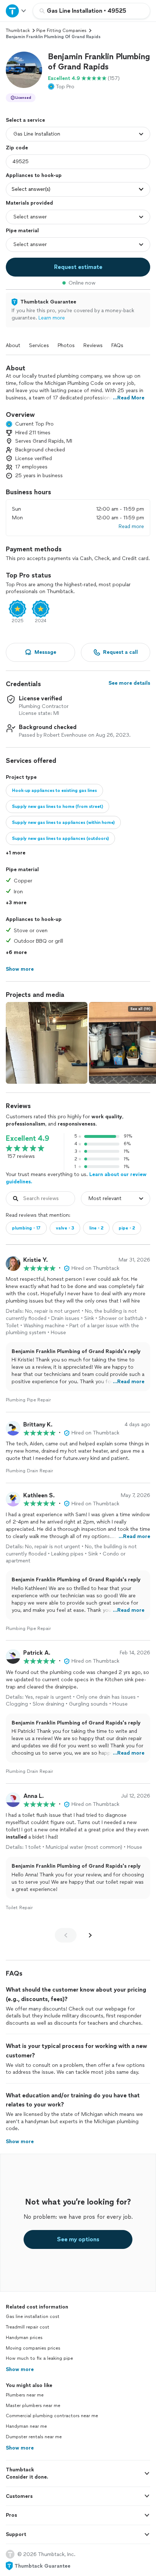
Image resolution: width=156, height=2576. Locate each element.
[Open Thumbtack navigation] (16, 11)
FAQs (117, 345)
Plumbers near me (25, 2395)
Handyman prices (24, 2338)
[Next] (90, 1935)
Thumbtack (18, 31)
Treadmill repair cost (28, 2327)
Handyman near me (26, 2426)
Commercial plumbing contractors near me (52, 2416)
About (13, 345)
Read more (131, 526)
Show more (20, 2369)
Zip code (17, 148)
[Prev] (66, 1935)
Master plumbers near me (33, 2406)
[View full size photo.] (47, 1043)
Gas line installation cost (33, 2317)
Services (39, 345)
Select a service (25, 120)
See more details (129, 683)
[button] (24, 70)
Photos (66, 345)
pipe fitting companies (61, 31)
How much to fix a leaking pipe (39, 2358)
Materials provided (29, 203)
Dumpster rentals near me (34, 2437)
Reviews (93, 345)
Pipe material (22, 231)
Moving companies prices (33, 2348)
